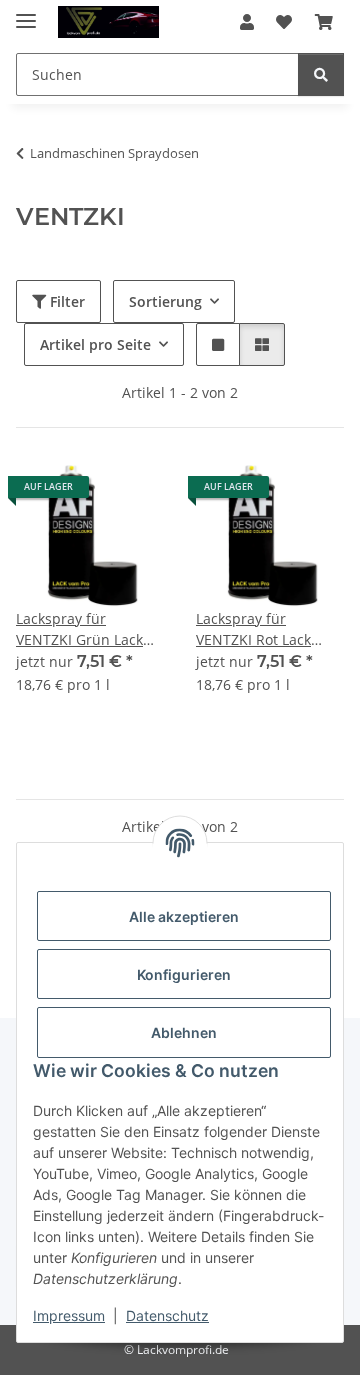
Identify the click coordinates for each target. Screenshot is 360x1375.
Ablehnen (184, 1032)
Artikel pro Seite (95, 344)
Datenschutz (167, 1315)
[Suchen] (321, 74)
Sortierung (165, 301)
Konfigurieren (184, 974)
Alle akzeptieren (184, 916)
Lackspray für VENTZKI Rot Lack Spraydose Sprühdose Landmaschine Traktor (269, 629)
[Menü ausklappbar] (26, 12)
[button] (247, 22)
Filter (65, 301)
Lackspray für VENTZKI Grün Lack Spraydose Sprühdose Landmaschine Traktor (89, 629)
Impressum (69, 1315)
